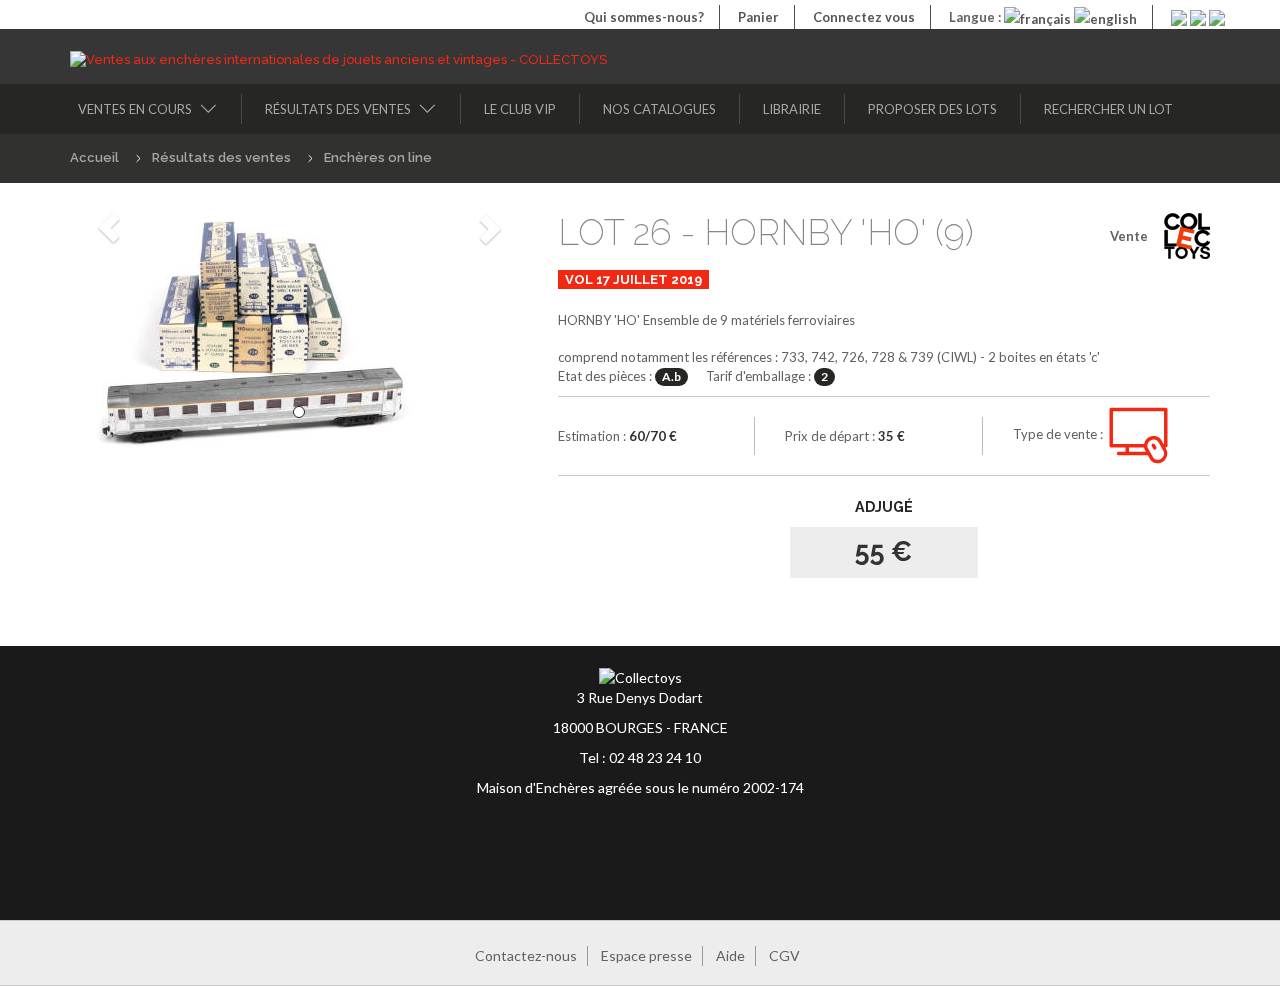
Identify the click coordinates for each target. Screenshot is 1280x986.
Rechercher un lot (1108, 109)
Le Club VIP (520, 109)
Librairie (792, 109)
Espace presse (646, 955)
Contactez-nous (526, 955)
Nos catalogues (659, 109)
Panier (758, 17)
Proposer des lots (932, 109)
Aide (730, 955)
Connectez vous (864, 17)
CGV (784, 955)
